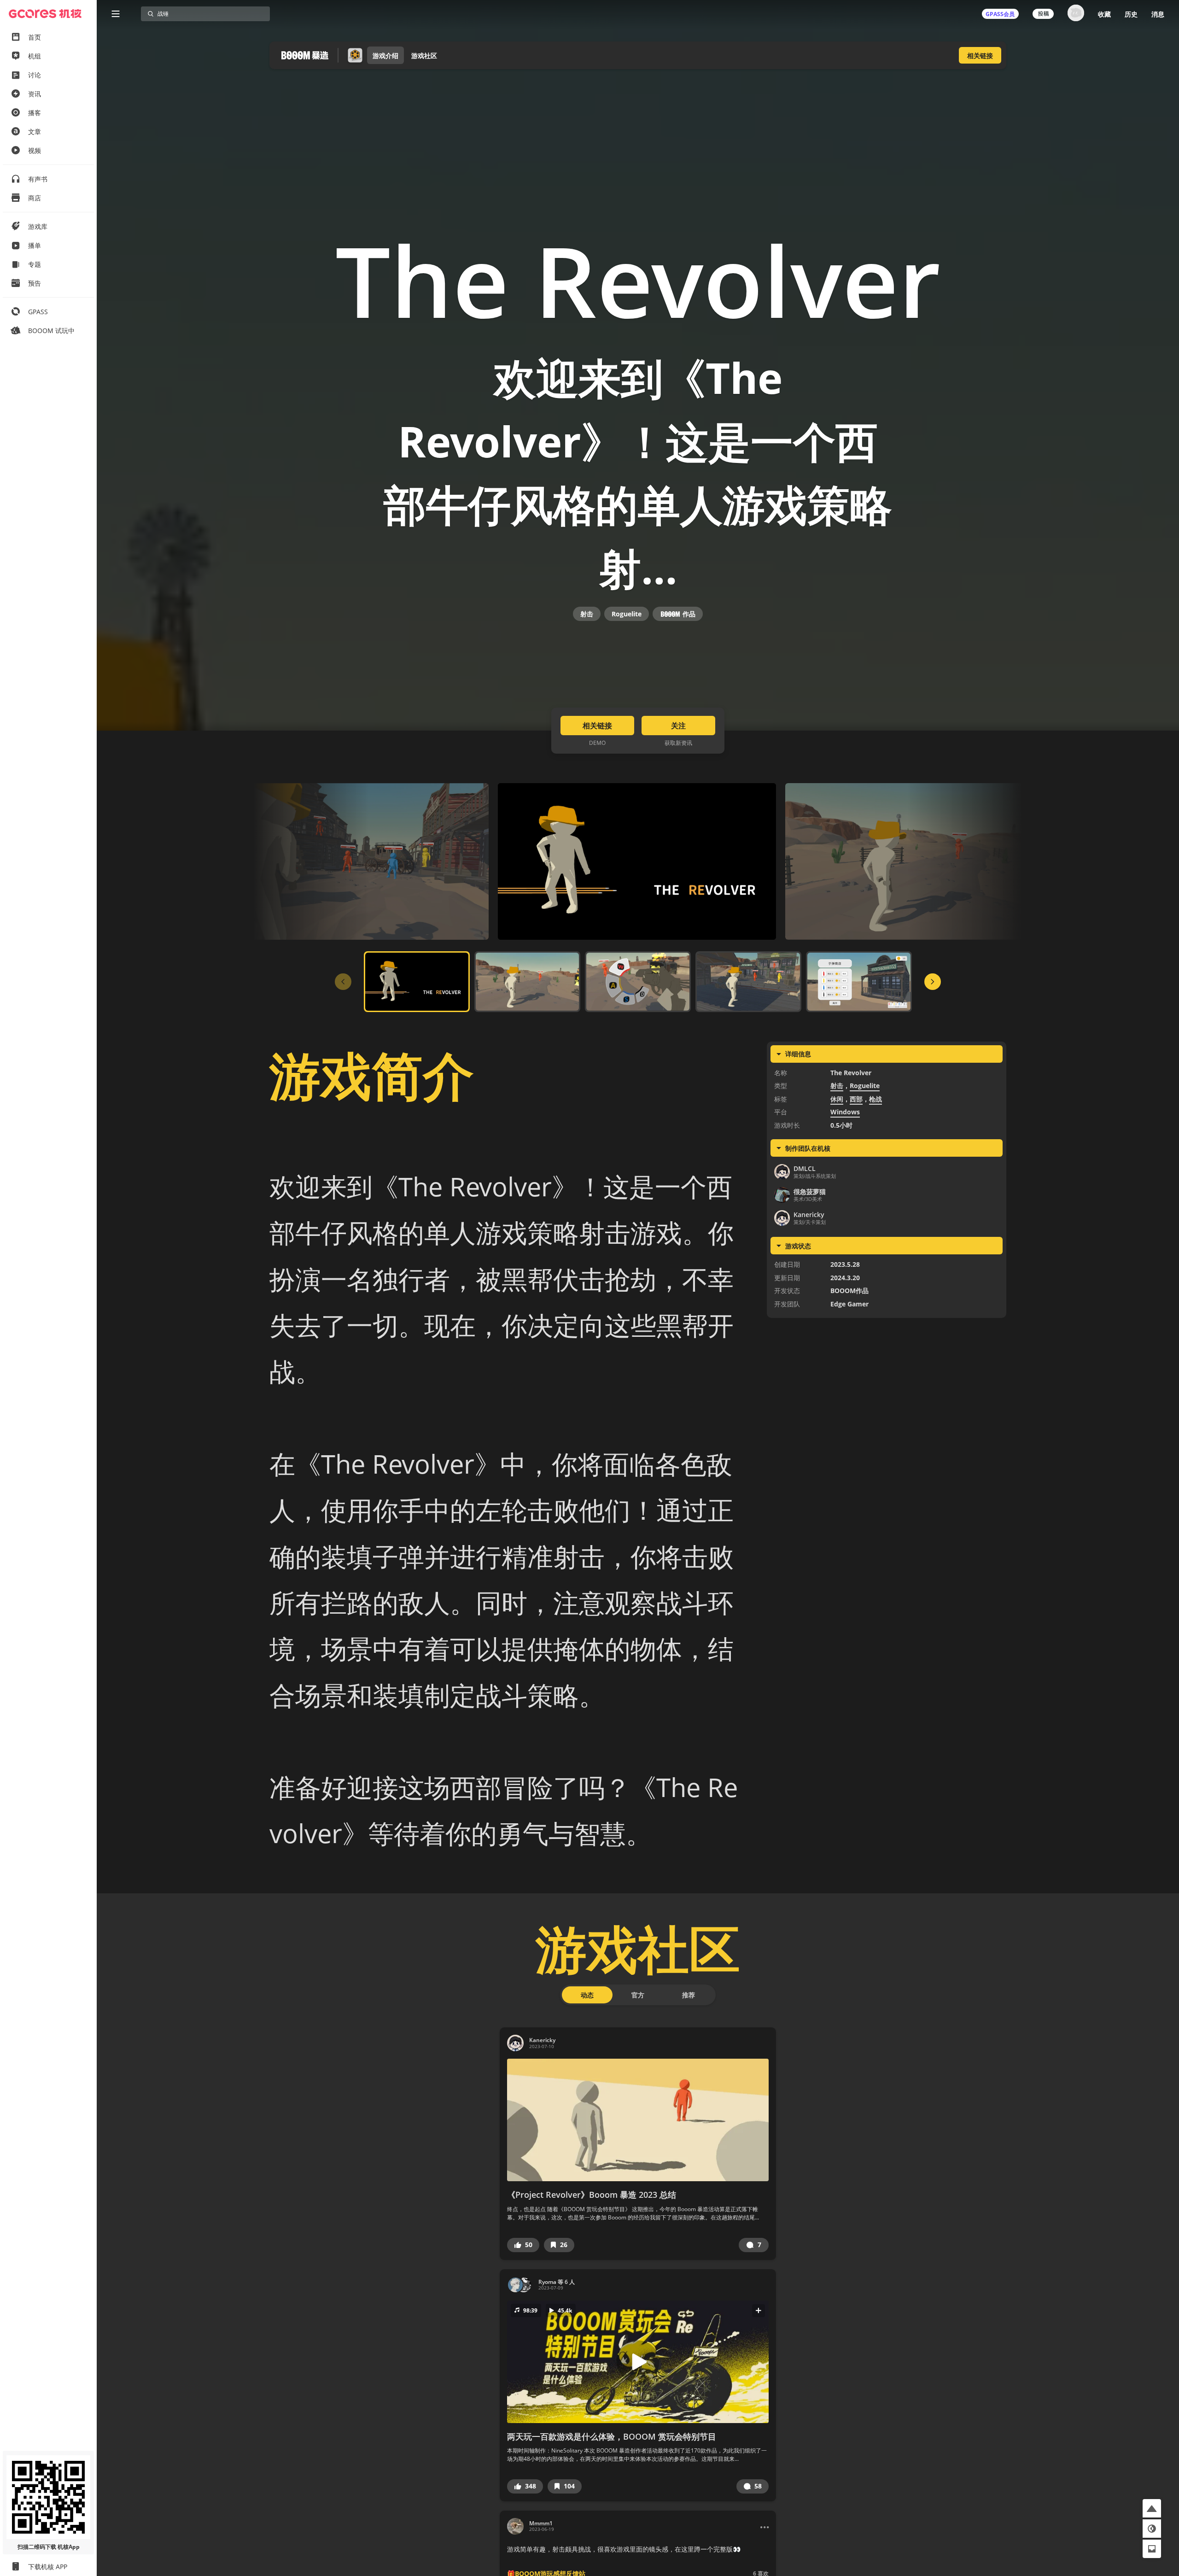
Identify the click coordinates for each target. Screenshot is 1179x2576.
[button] (523, 2245)
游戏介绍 (385, 56)
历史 (1131, 14)
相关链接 (597, 726)
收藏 (1104, 14)
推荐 (689, 1995)
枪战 (875, 1099)
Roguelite (627, 614)
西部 (856, 1099)
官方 (638, 1995)
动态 (587, 1995)
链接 (980, 56)
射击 (587, 614)
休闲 (837, 1099)
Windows (845, 1112)
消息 (1158, 14)
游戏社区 (424, 56)
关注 (678, 726)
